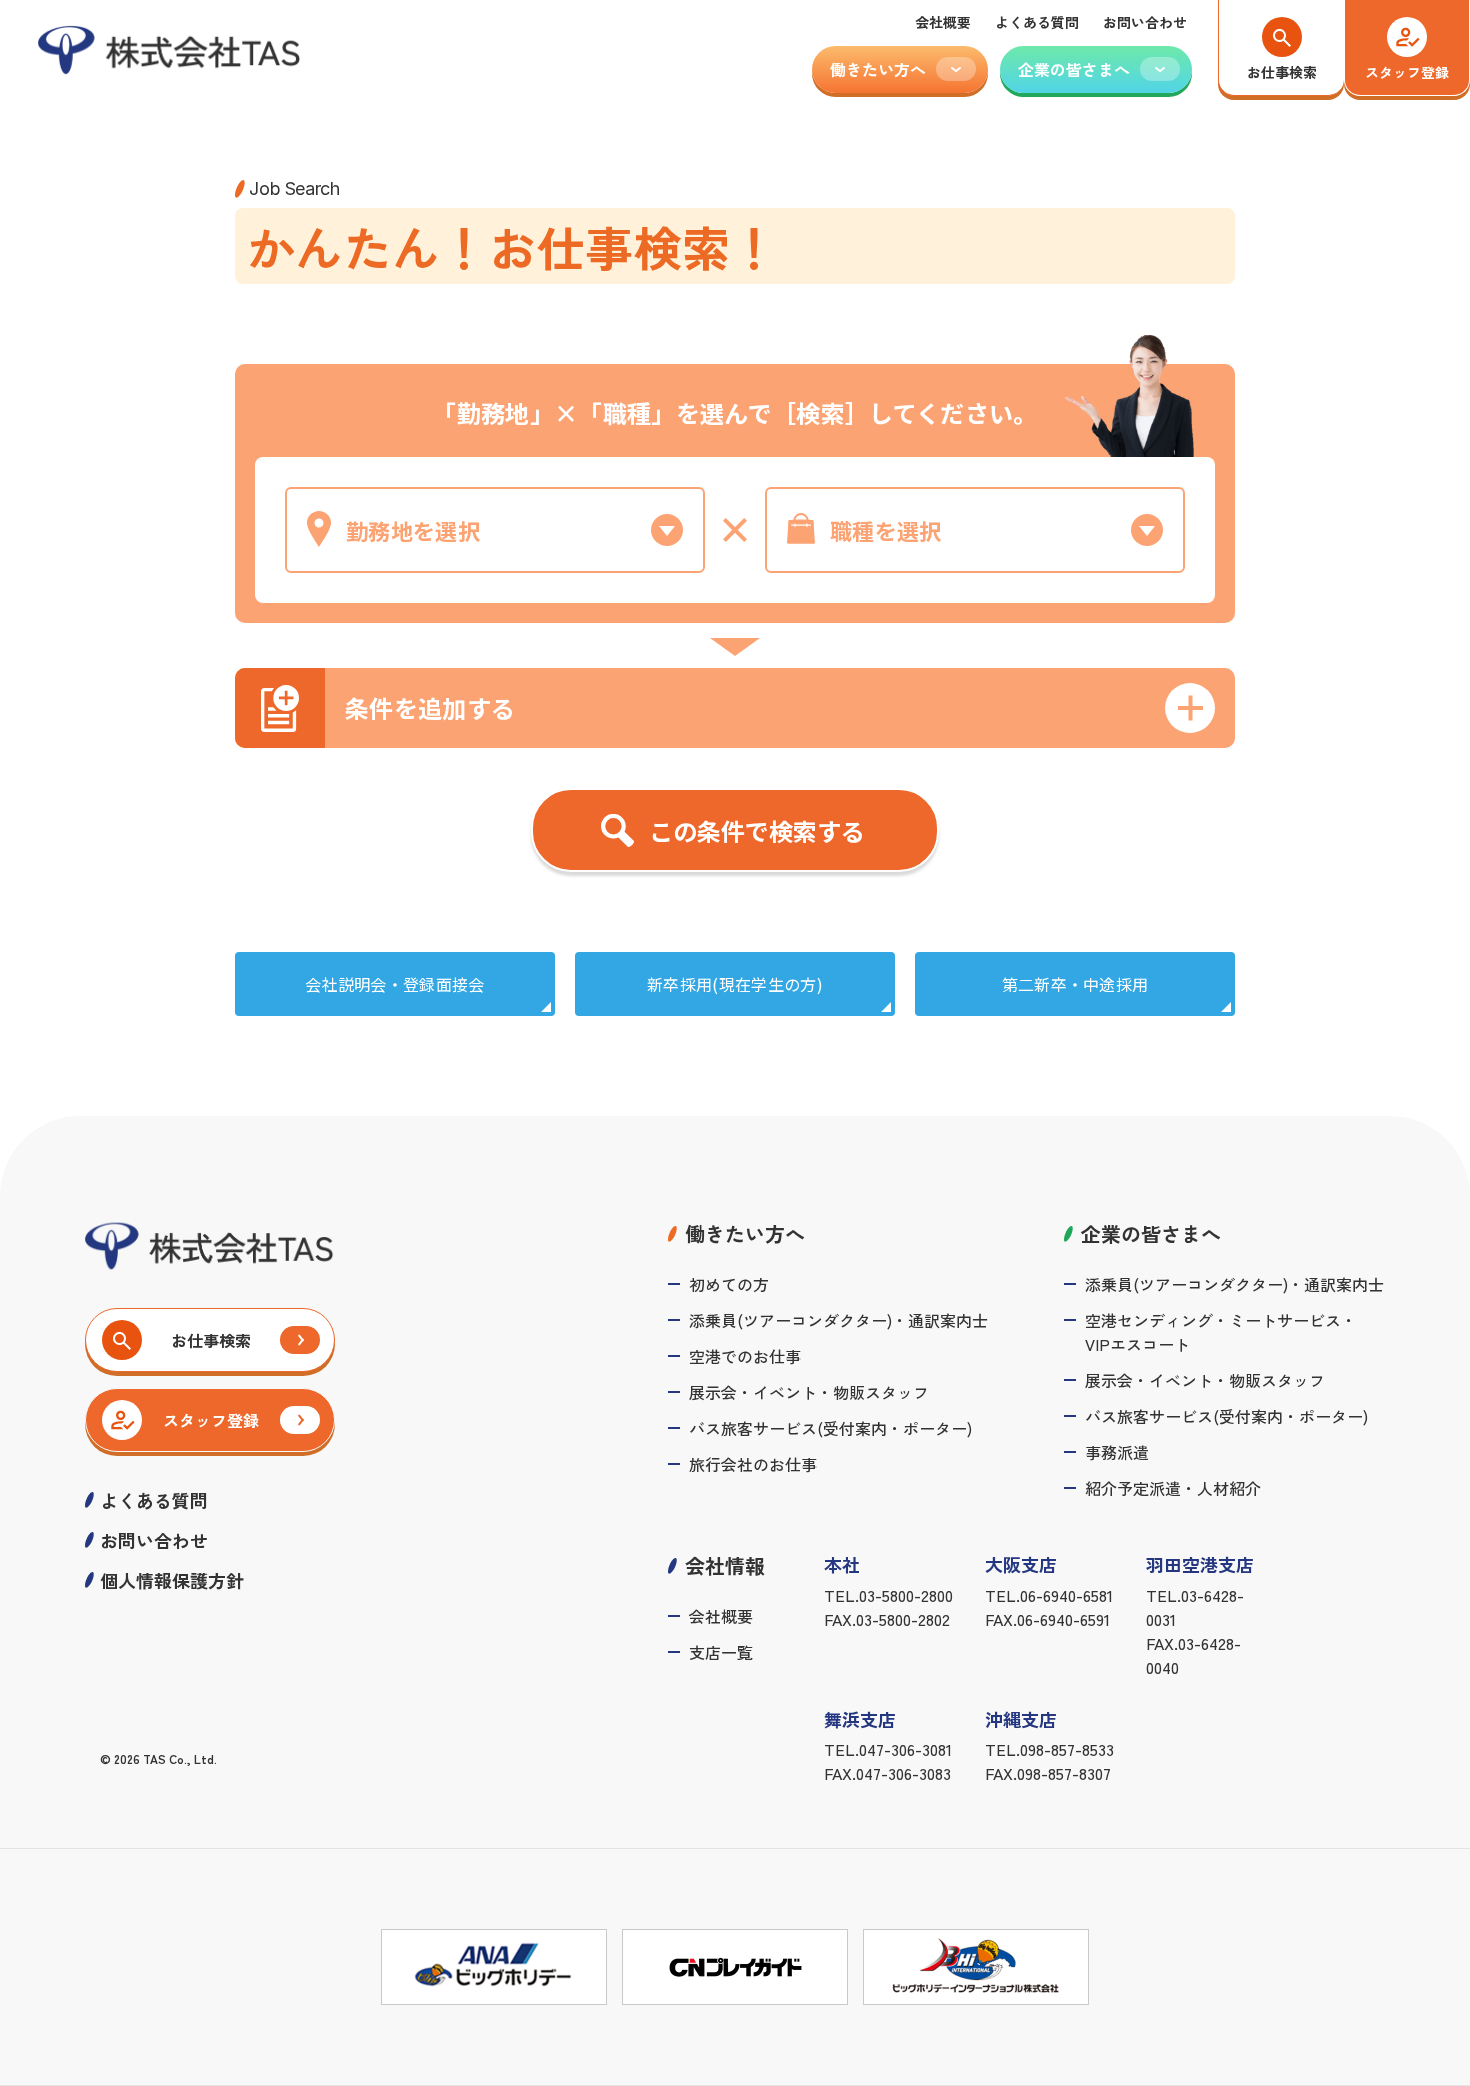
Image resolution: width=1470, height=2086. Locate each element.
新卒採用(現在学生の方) (735, 984)
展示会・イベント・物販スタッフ (809, 1392)
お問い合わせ (1145, 22)
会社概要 (943, 22)
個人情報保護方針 (172, 1580)
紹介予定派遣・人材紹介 (1173, 1488)
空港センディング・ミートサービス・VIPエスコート (1221, 1332)
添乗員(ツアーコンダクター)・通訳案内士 (838, 1320)
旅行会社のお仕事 (753, 1464)
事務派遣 (1117, 1452)
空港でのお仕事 (745, 1356)
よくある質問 (1037, 22)
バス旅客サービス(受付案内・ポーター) (830, 1428)
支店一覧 (721, 1652)
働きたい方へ (745, 1233)
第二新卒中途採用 (1075, 984)
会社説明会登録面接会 (395, 984)
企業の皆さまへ (1151, 1233)
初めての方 (729, 1284)
